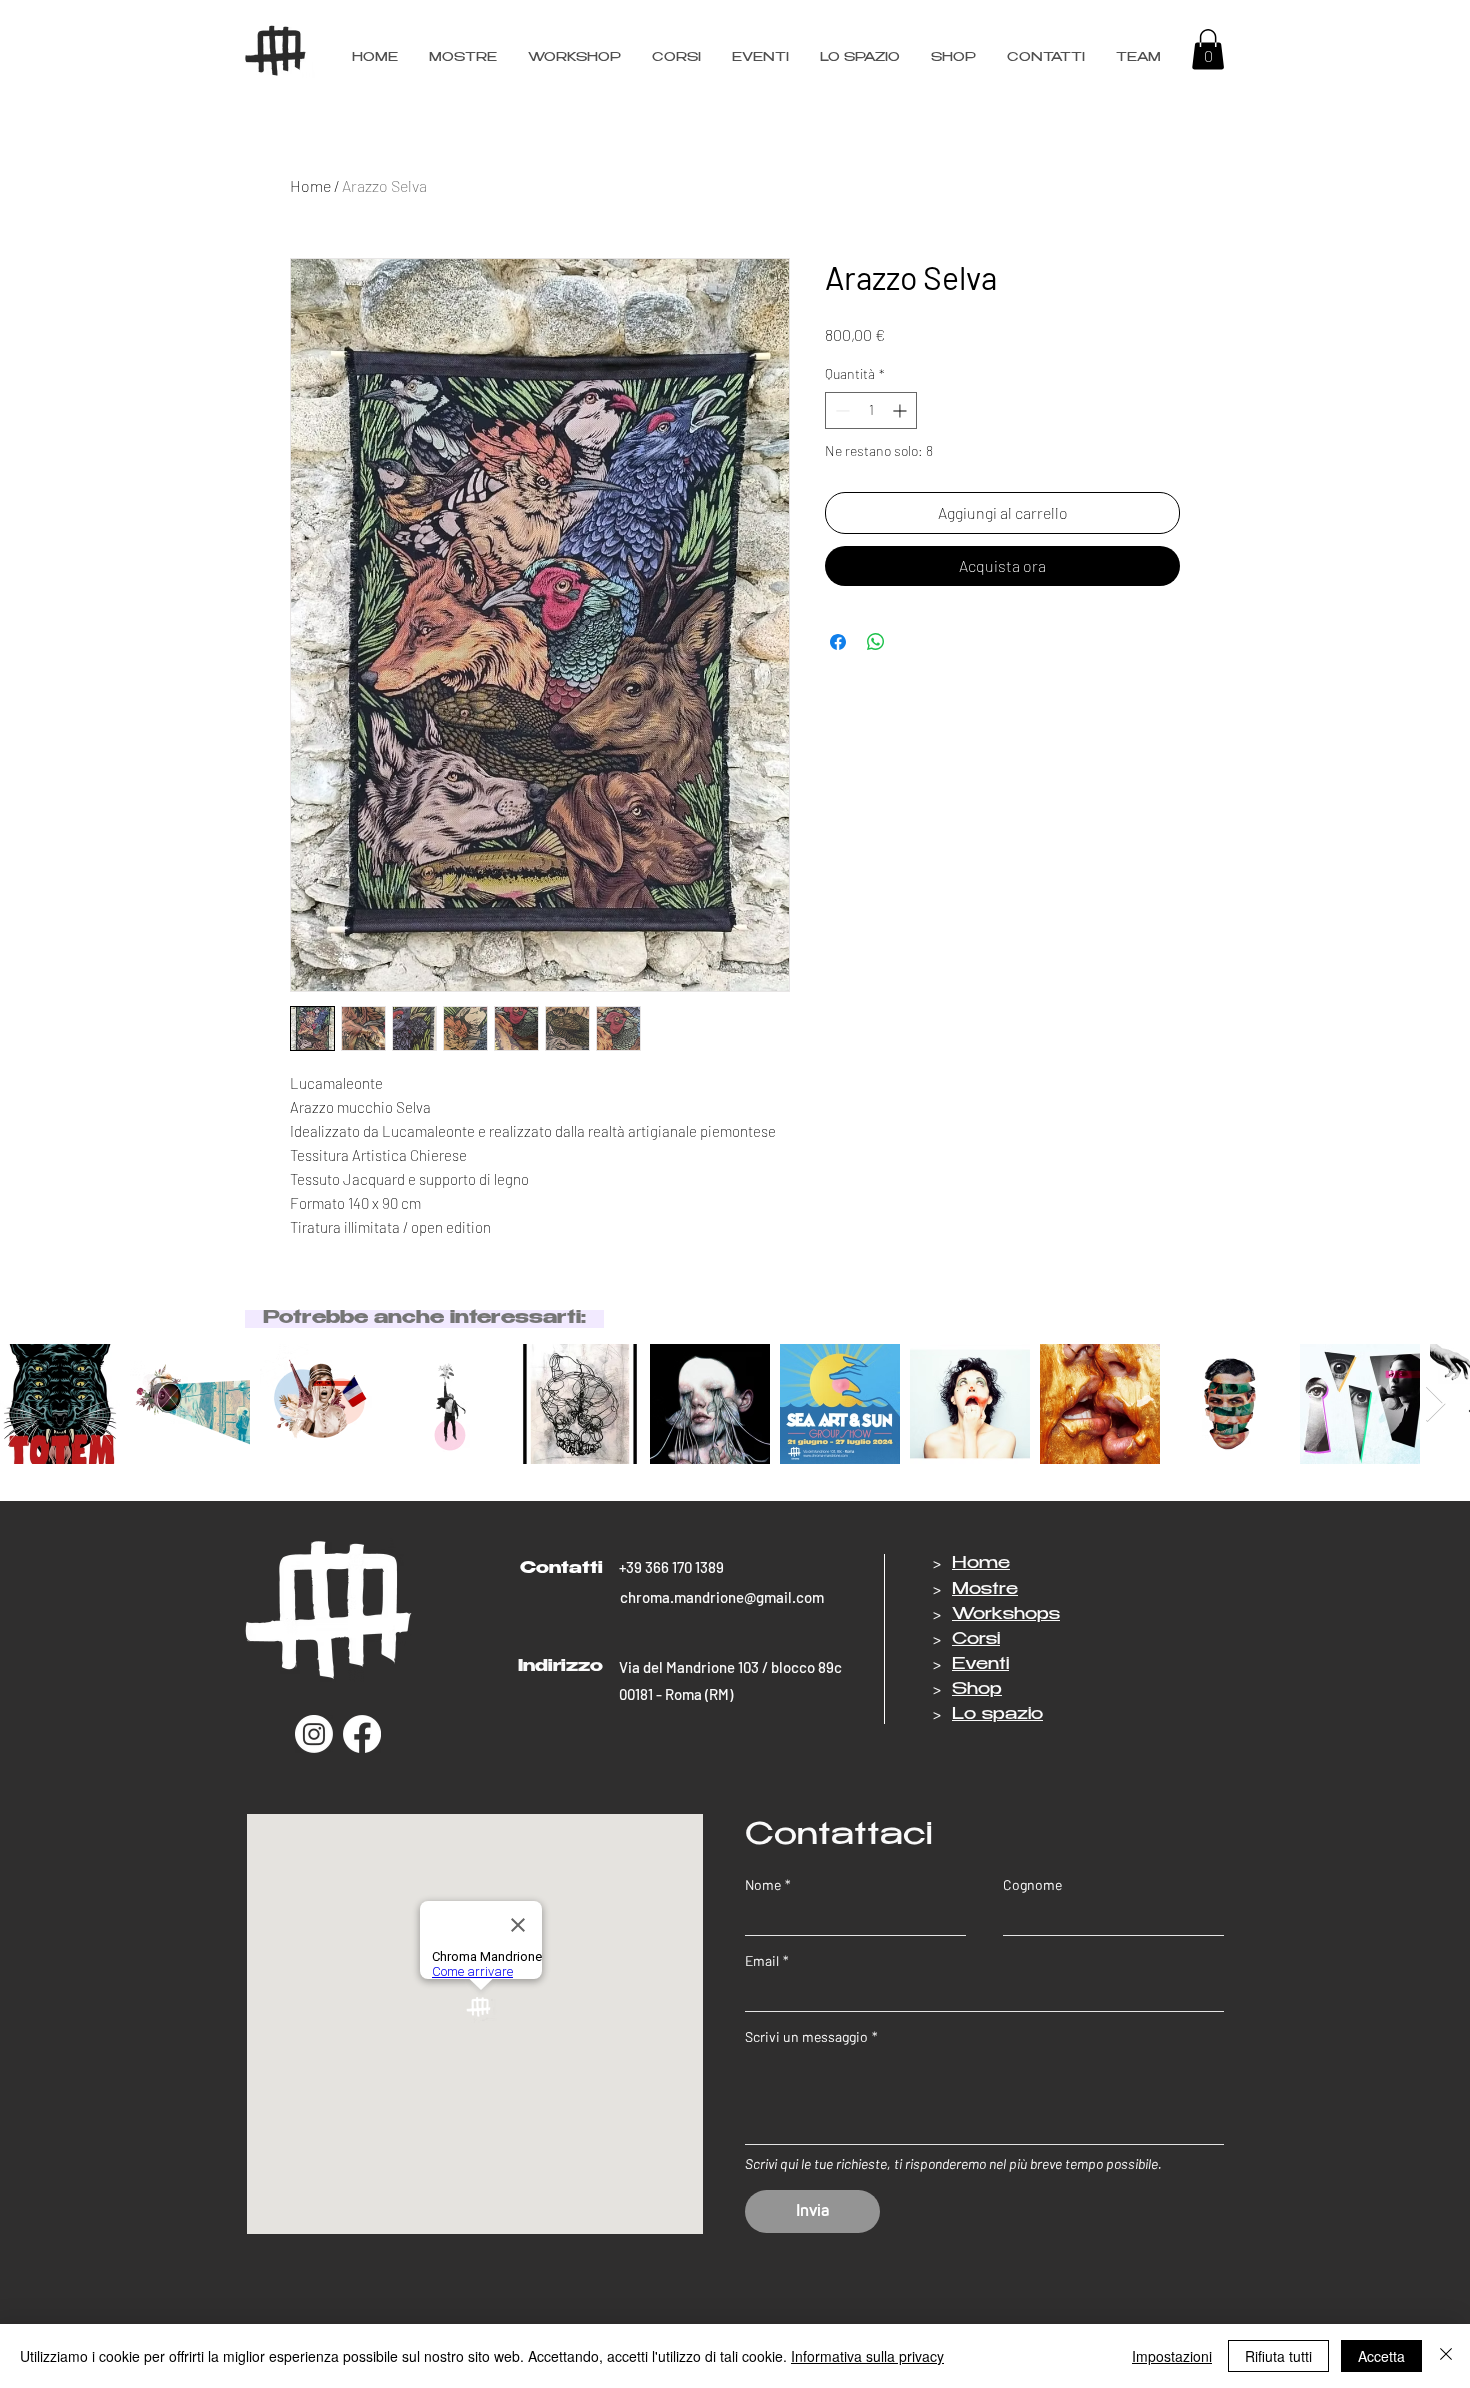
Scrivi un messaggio (811, 2036)
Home (310, 185)
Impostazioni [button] (1172, 2356)
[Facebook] (362, 1734)
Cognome (1032, 1884)
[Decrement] (840, 410)
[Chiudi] (1446, 2356)
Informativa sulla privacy (867, 2356)
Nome (768, 1884)
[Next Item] (1435, 1404)
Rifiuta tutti (1278, 2356)
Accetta (1381, 2356)
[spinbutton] (871, 410)
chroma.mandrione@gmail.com (722, 1597)
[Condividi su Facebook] (838, 642)
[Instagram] (314, 1734)
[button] (1138, 58)
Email (767, 1960)
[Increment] (901, 410)
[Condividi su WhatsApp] (876, 642)
